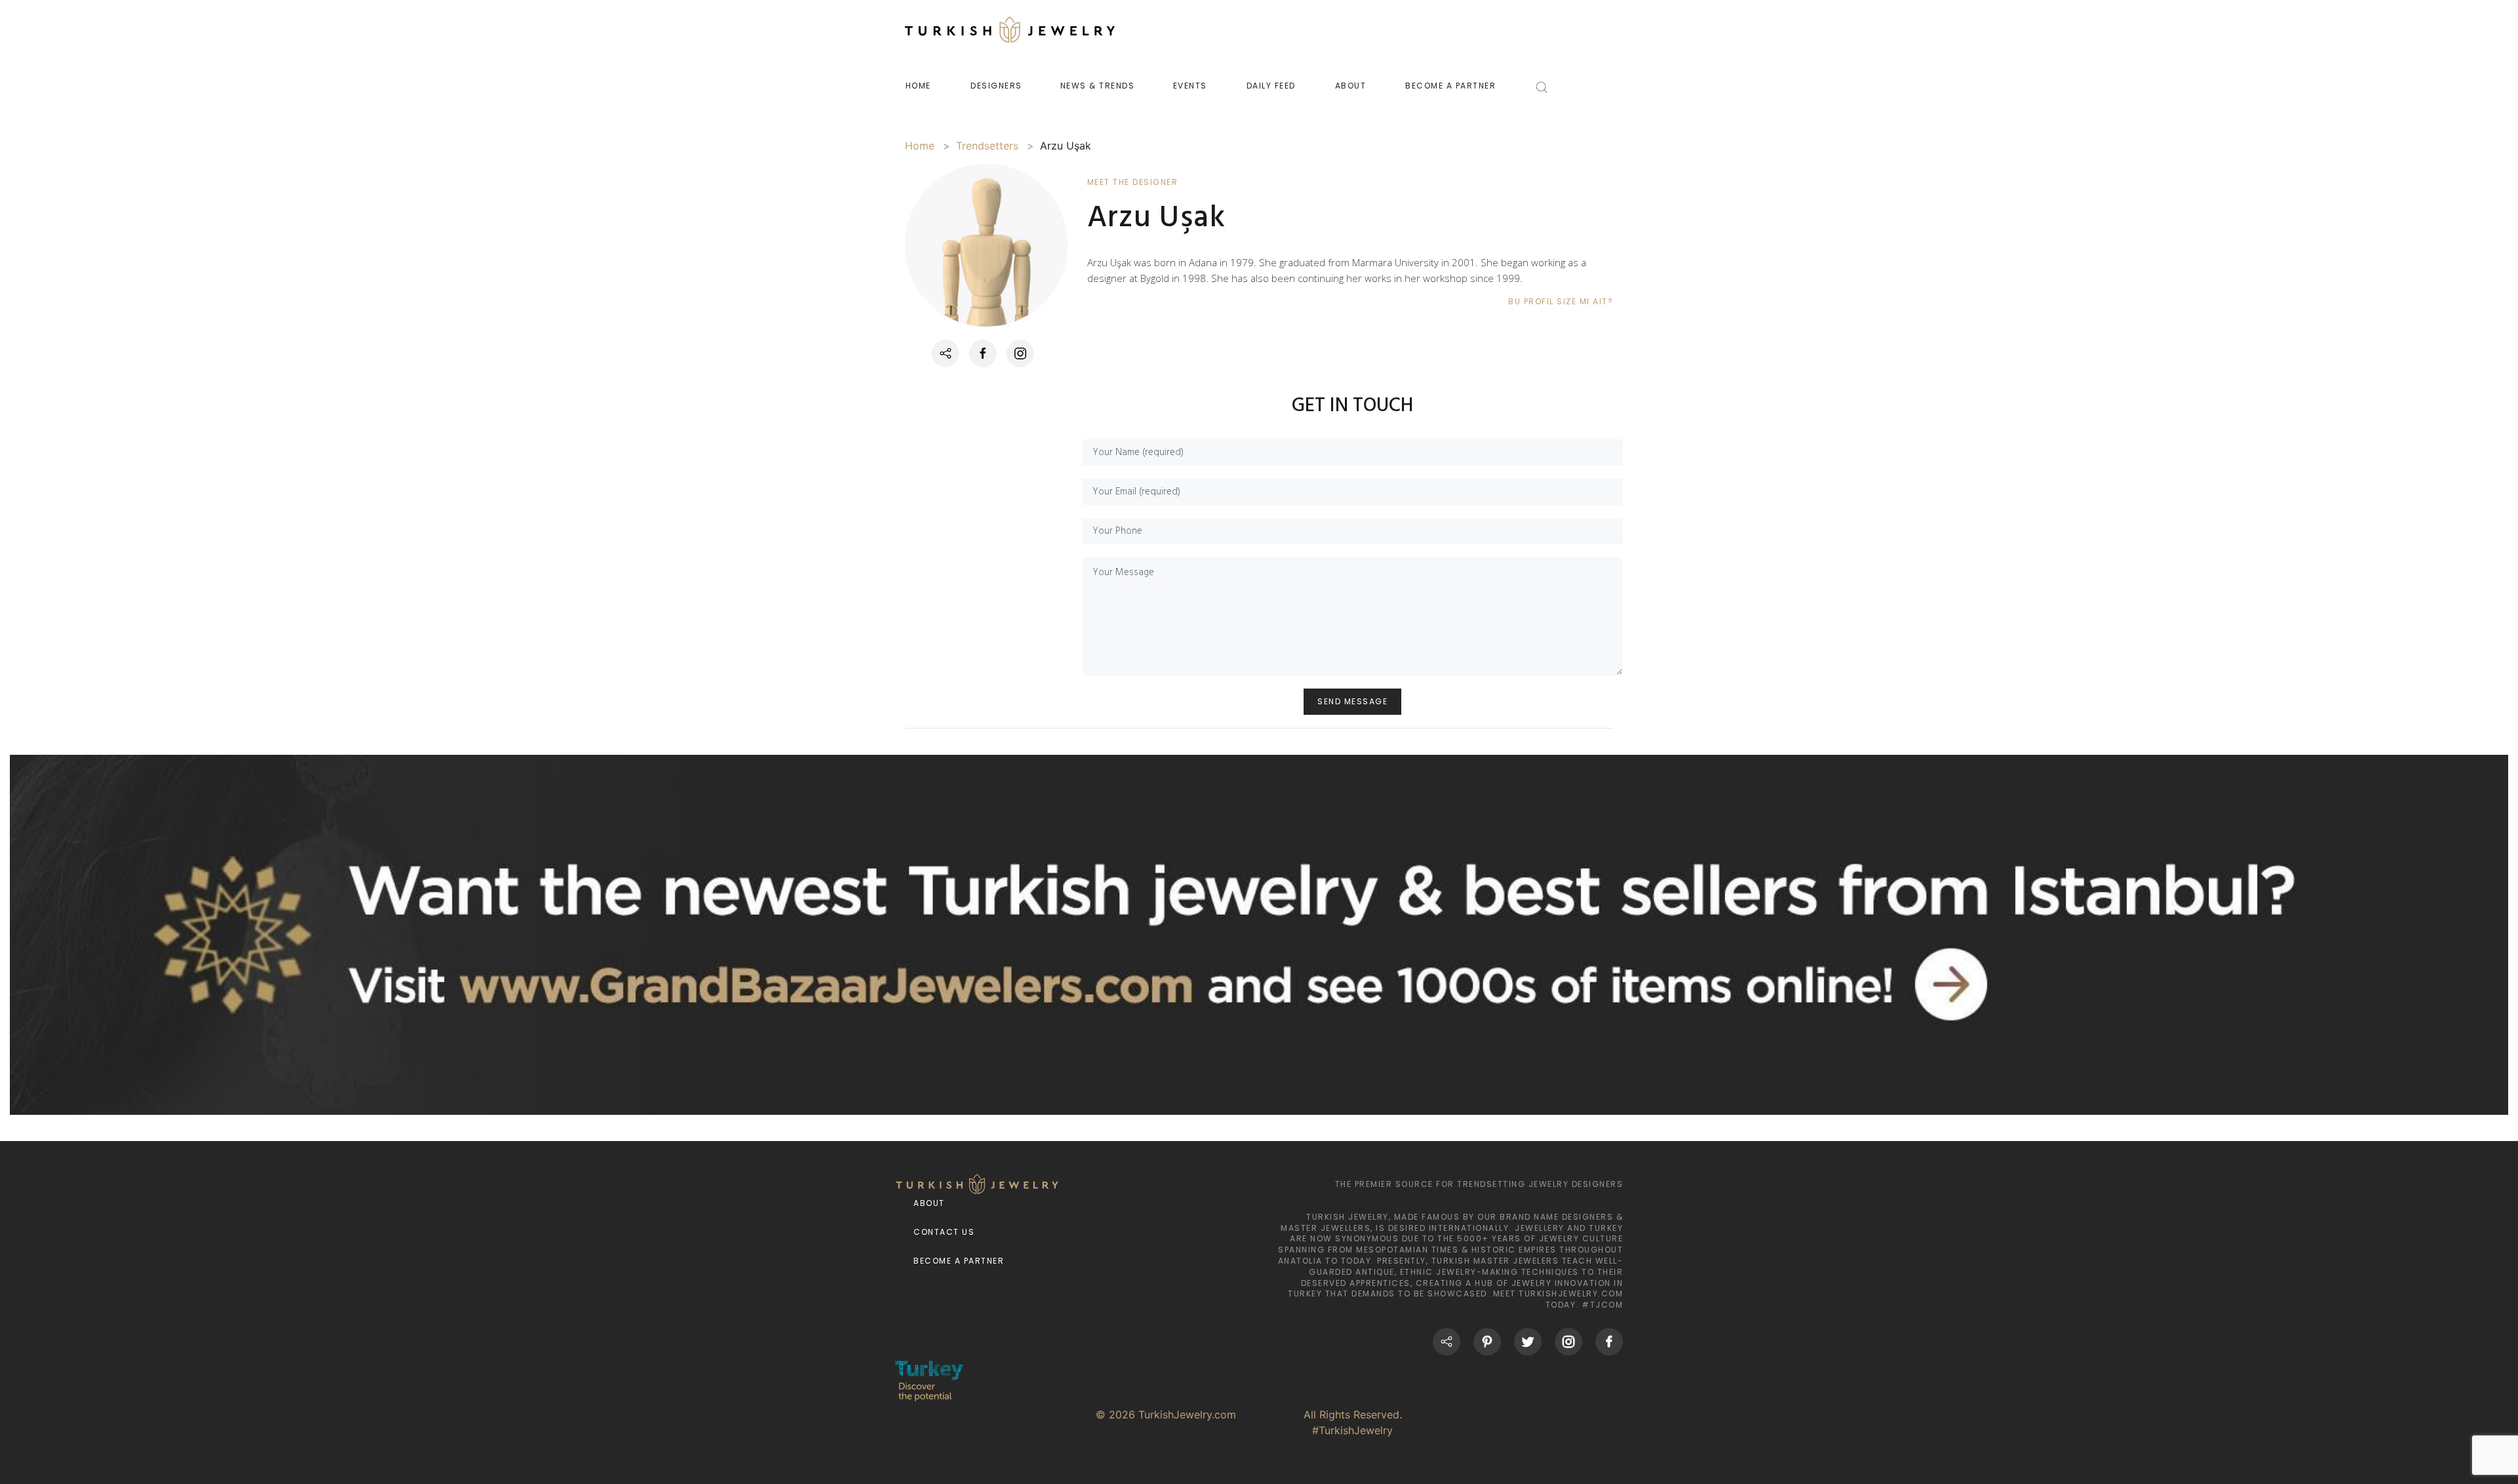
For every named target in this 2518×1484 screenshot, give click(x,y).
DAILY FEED (1271, 86)
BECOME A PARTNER (1450, 86)
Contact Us (944, 1232)
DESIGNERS (996, 86)
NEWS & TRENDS (1098, 86)
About (929, 1203)
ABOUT (1351, 86)
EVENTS (1190, 86)
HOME (918, 86)
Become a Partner (959, 1261)
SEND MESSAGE (1352, 701)
